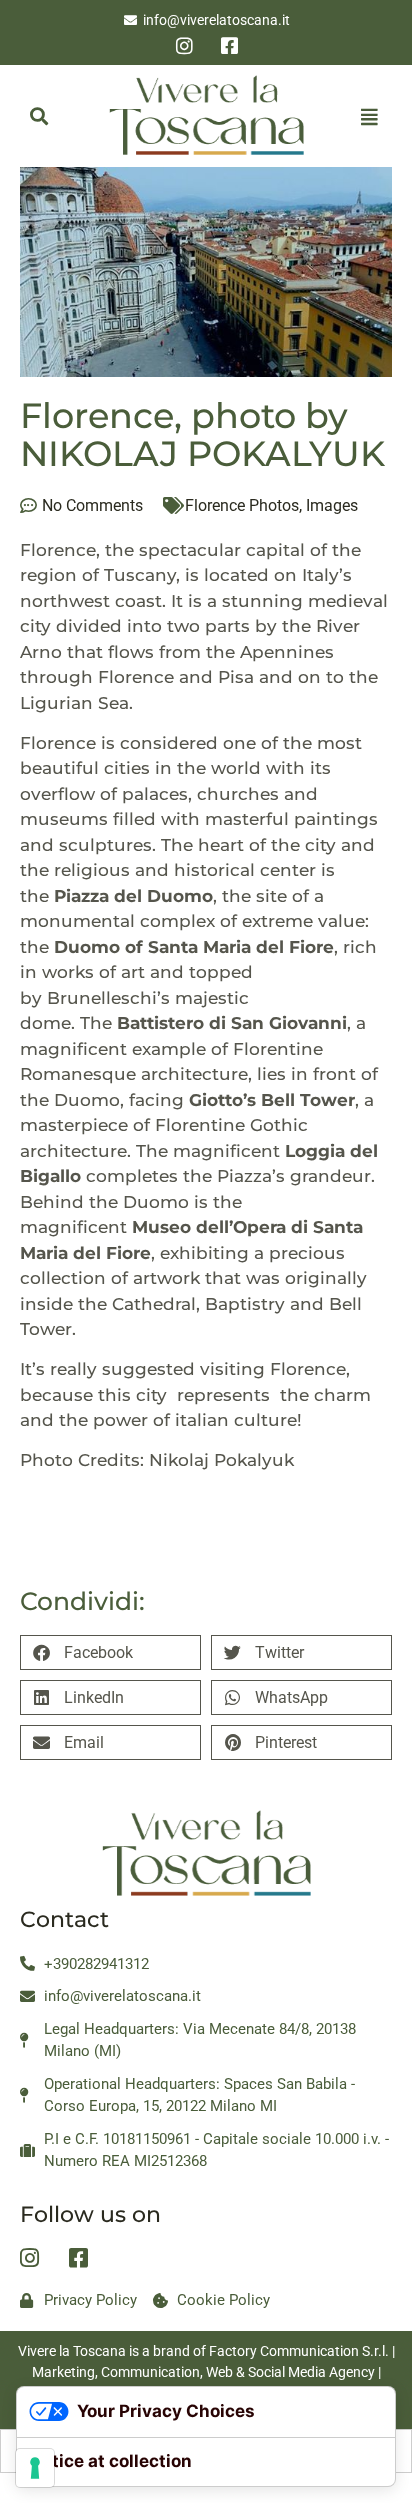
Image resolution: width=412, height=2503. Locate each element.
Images (332, 505)
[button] (38, 116)
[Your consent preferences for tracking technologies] (35, 2468)
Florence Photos (242, 505)
